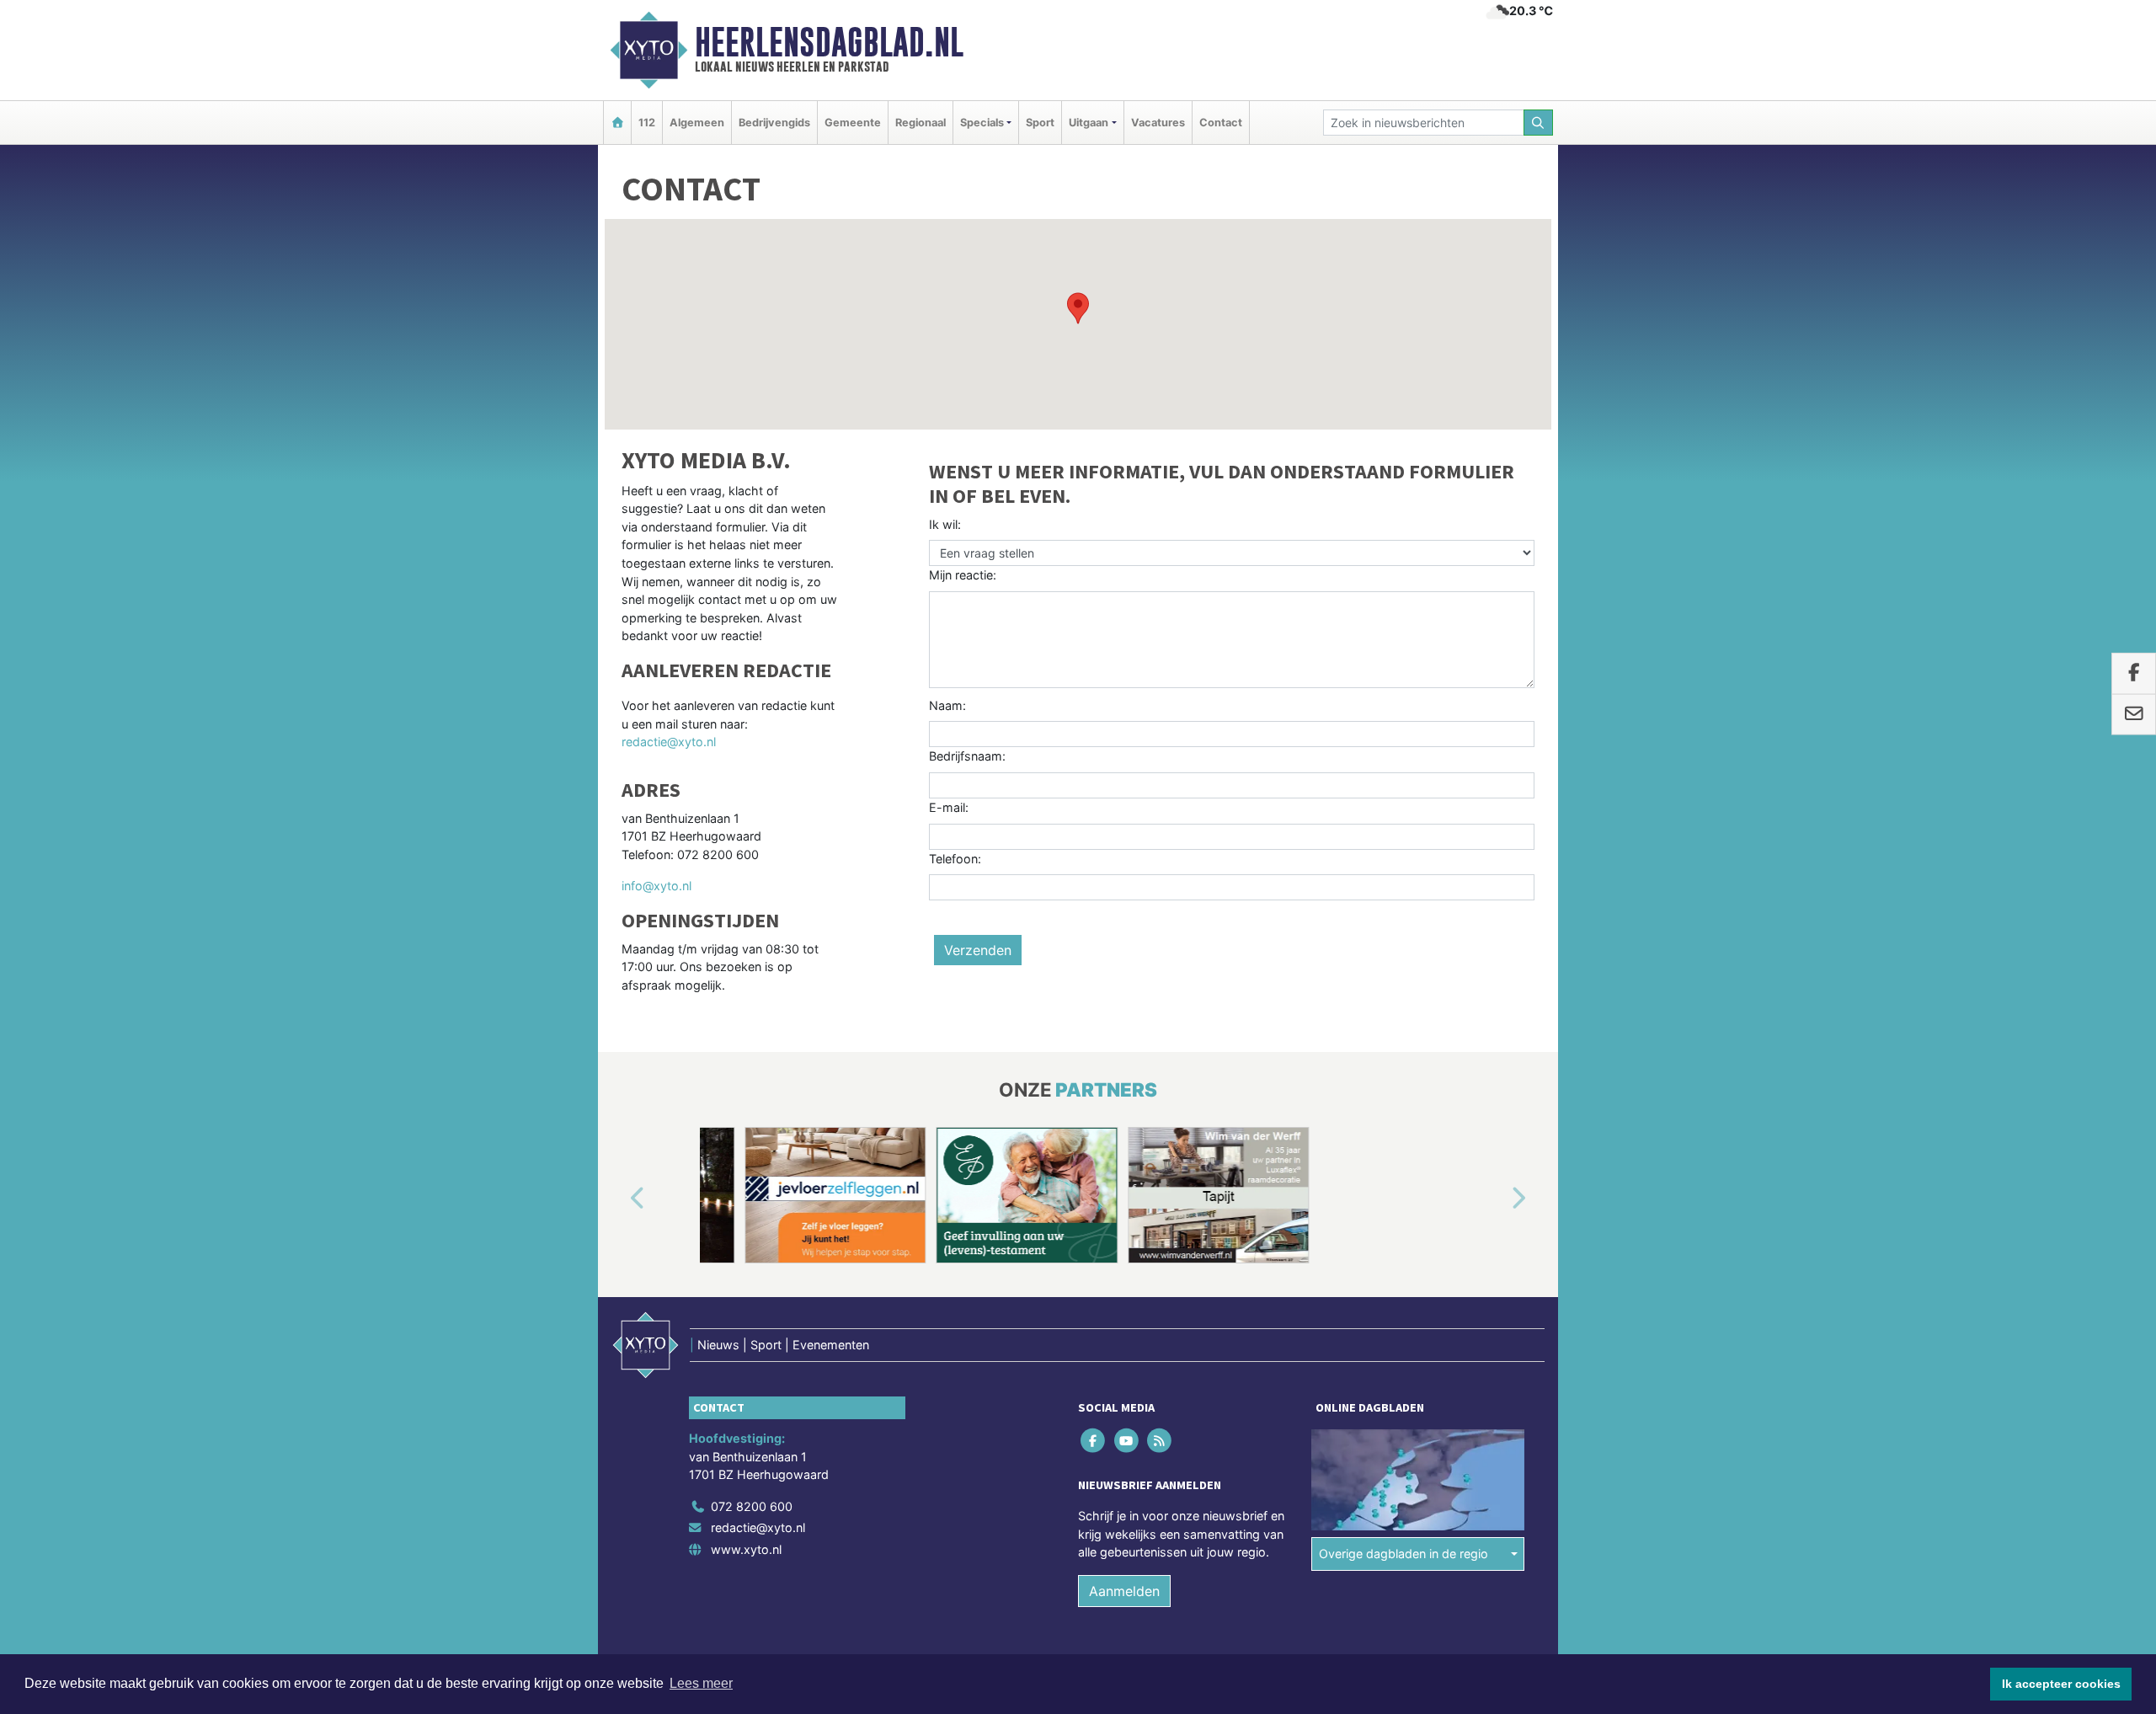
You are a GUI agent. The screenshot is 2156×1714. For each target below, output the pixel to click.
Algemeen (697, 123)
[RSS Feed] (1160, 1440)
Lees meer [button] (701, 1683)
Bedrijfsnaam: (967, 756)
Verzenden (978, 950)
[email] (2134, 714)
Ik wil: (945, 524)
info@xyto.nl (656, 886)
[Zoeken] (1539, 123)
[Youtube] (1127, 1440)
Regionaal (921, 123)
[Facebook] (1094, 1440)
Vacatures (1158, 123)
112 (647, 123)
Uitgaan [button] (1089, 123)
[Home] (617, 123)
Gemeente (853, 123)
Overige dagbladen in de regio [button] (1404, 1554)
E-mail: (949, 807)
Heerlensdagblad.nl (829, 42)
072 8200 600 (752, 1506)
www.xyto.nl (746, 1549)
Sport (1040, 123)
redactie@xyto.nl (669, 742)
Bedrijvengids (774, 123)
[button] (1078, 308)
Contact (1221, 123)
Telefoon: (955, 859)
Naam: (947, 705)
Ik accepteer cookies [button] (2061, 1684)
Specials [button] (982, 123)
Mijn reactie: (963, 575)
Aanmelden (1124, 1591)
